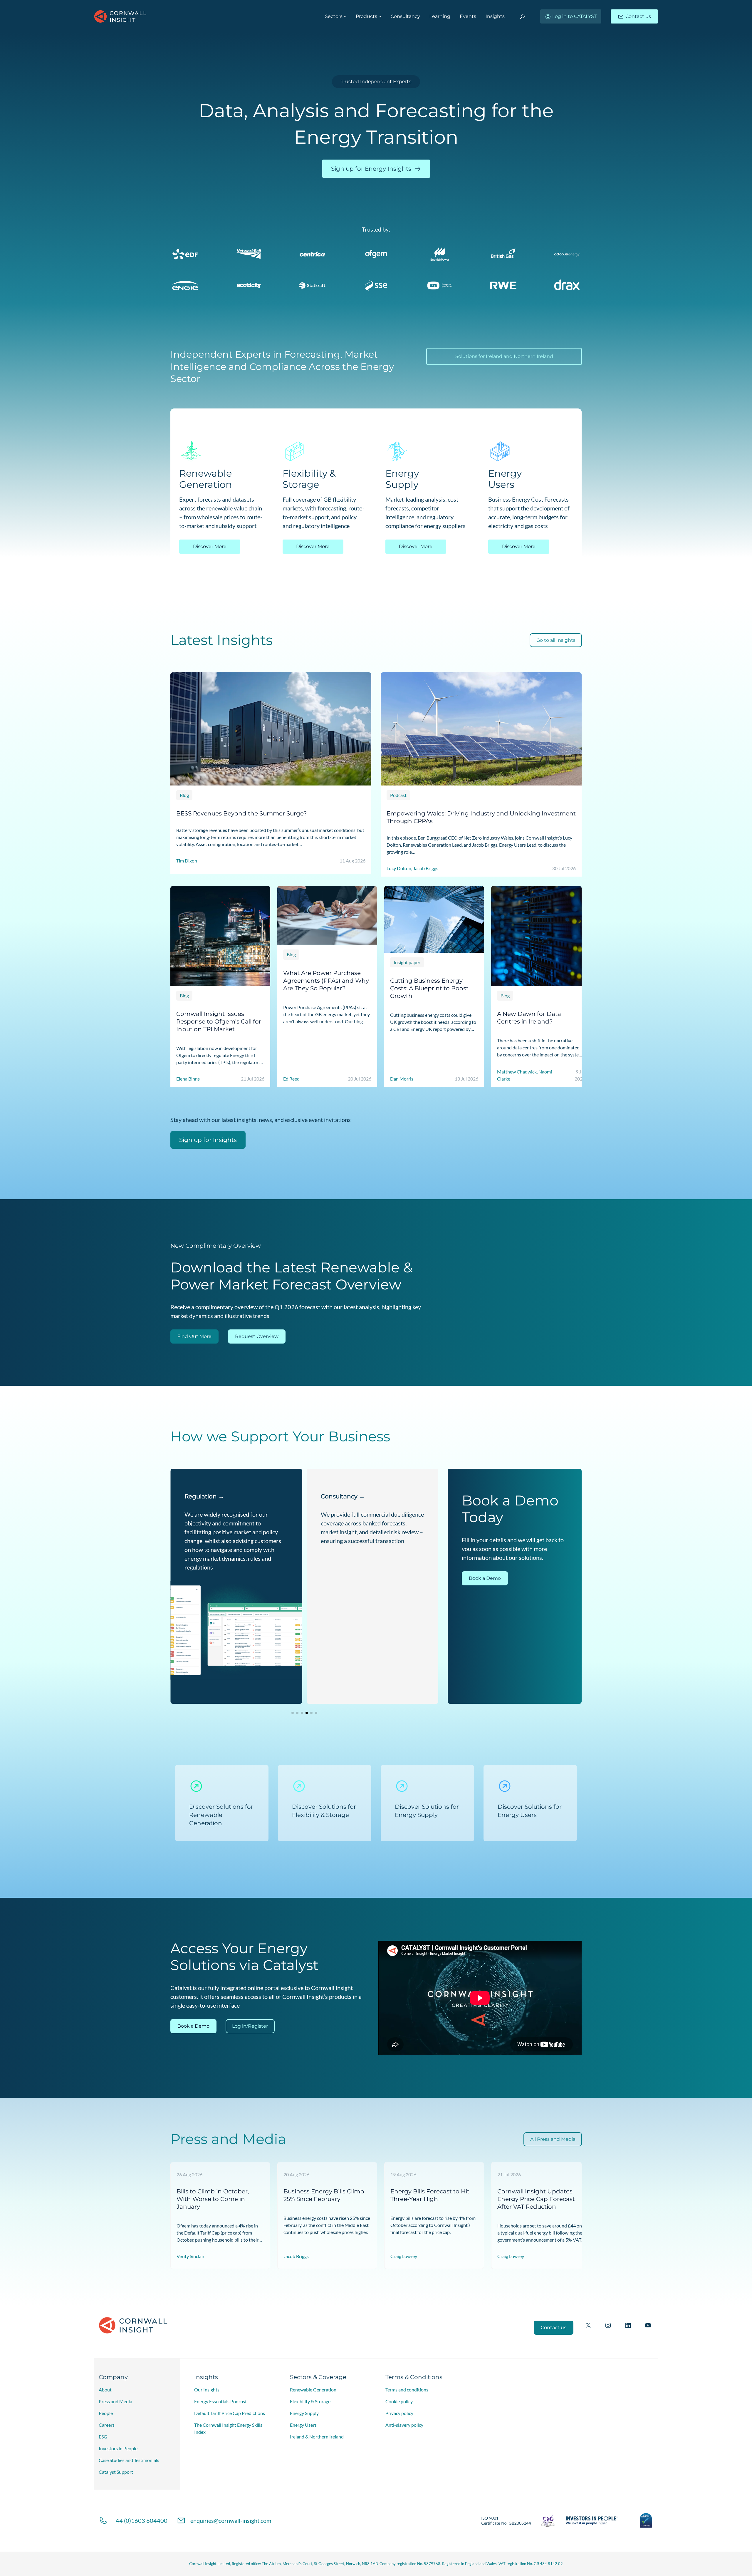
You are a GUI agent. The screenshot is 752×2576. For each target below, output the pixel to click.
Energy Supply (304, 2413)
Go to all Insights (556, 640)
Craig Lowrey (404, 2256)
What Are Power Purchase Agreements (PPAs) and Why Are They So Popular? (326, 980)
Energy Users (303, 2425)
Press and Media (115, 2401)
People (106, 2413)
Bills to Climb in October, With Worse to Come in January (213, 2199)
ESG (103, 2437)
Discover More (210, 546)
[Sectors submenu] (345, 16)
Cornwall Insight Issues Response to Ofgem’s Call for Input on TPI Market (219, 1021)
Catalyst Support (116, 2472)
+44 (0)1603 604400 (140, 2520)
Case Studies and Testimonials (129, 2460)
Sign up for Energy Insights (371, 169)
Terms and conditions (407, 2390)
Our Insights (207, 2390)
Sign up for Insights (208, 1140)
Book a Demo (485, 1578)
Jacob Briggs (296, 2256)
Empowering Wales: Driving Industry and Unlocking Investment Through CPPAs (481, 817)
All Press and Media (553, 2139)
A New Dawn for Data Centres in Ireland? (529, 1018)
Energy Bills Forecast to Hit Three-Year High (430, 2195)
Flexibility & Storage (310, 2401)
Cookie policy (399, 2401)
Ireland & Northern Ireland (317, 2437)
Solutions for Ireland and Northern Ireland (504, 356)
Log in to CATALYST (574, 16)
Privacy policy (399, 2413)
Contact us (638, 16)
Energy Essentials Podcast (220, 2401)
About (105, 2390)
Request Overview (257, 1336)
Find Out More (194, 1336)
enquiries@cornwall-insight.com (231, 2520)
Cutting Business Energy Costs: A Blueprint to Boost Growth (429, 988)
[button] (293, 1713)
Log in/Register (250, 2026)
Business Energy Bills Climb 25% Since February (324, 2195)
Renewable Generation (313, 2390)
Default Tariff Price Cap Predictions (230, 2413)
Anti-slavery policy (404, 2425)
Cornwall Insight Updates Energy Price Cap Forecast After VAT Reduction (536, 2199)
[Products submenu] (380, 16)
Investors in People (118, 2448)
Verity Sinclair (190, 2256)
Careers (107, 2425)
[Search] (522, 17)
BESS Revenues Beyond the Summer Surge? (241, 813)
